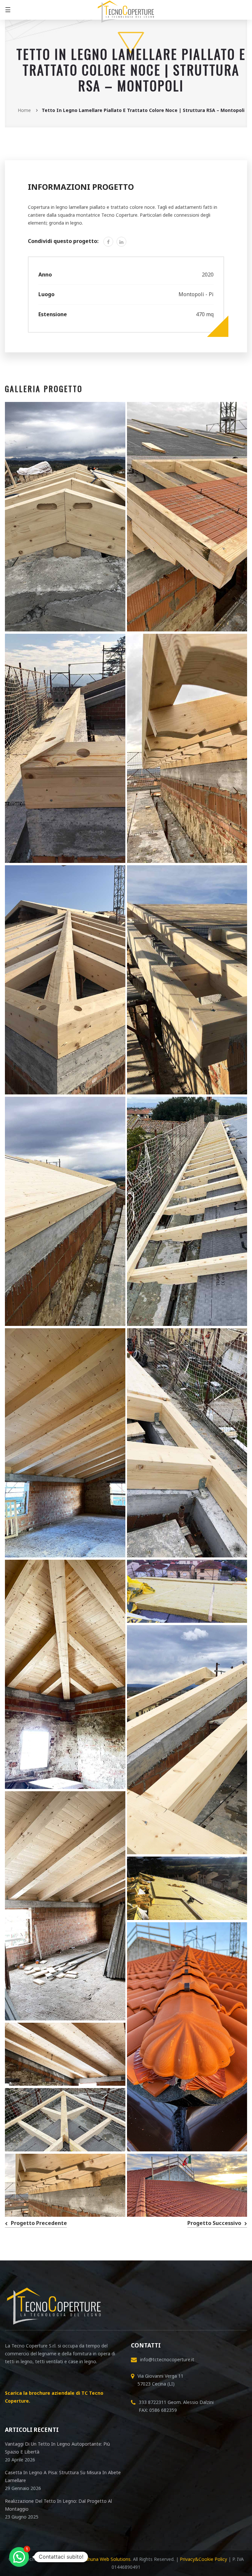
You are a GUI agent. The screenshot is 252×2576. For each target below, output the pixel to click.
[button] (19, 2557)
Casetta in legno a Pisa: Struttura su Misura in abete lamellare (63, 2476)
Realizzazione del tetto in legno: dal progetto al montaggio (58, 2505)
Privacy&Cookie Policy (203, 2559)
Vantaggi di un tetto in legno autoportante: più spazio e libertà (57, 2448)
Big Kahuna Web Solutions (102, 2559)
